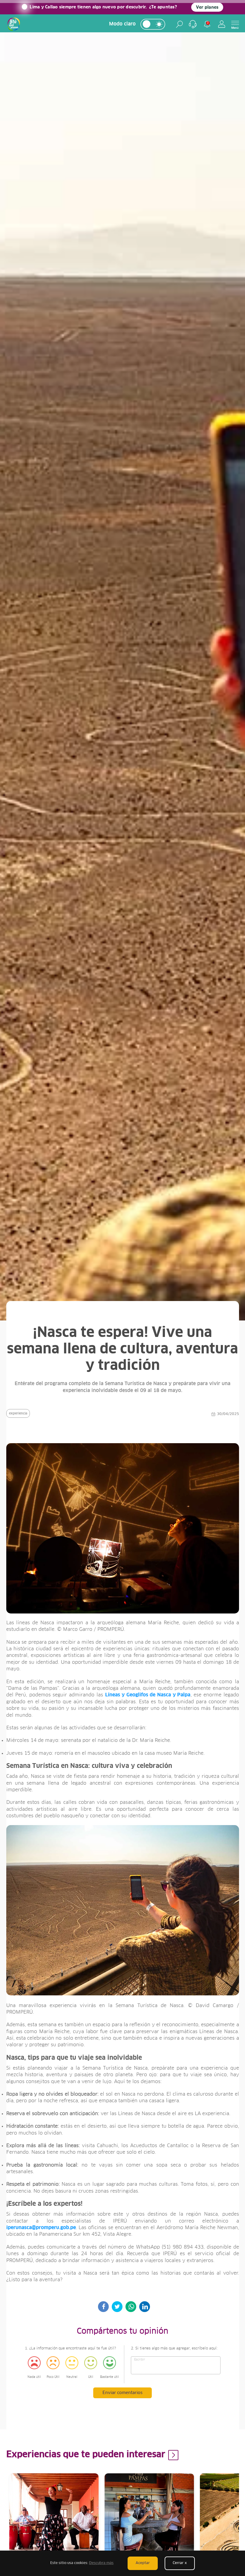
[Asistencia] (193, 24)
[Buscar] (179, 24)
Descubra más (101, 2563)
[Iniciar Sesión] (222, 24)
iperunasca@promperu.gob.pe (41, 2228)
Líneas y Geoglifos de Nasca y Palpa (148, 1695)
